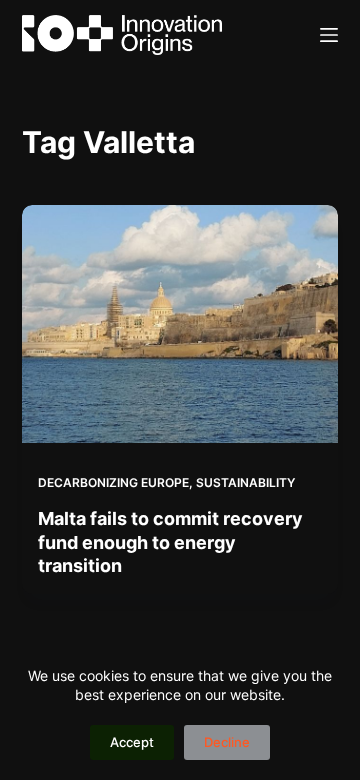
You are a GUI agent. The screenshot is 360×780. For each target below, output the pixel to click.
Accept (132, 742)
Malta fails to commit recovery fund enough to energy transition (170, 542)
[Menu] (329, 35)
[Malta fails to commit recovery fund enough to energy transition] (180, 324)
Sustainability (245, 482)
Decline (227, 742)
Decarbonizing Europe (113, 482)
